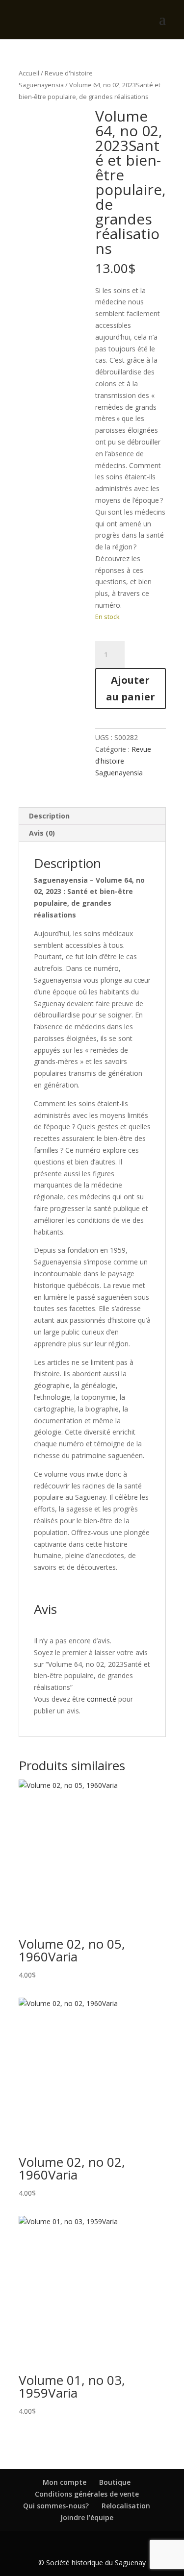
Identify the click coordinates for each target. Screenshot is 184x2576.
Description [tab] (49, 816)
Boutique (115, 2482)
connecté (102, 1699)
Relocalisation (126, 2506)
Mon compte (65, 2482)
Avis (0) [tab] (42, 833)
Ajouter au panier (131, 688)
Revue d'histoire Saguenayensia (123, 761)
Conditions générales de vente (87, 2494)
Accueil (29, 73)
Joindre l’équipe (87, 2517)
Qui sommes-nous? (56, 2506)
